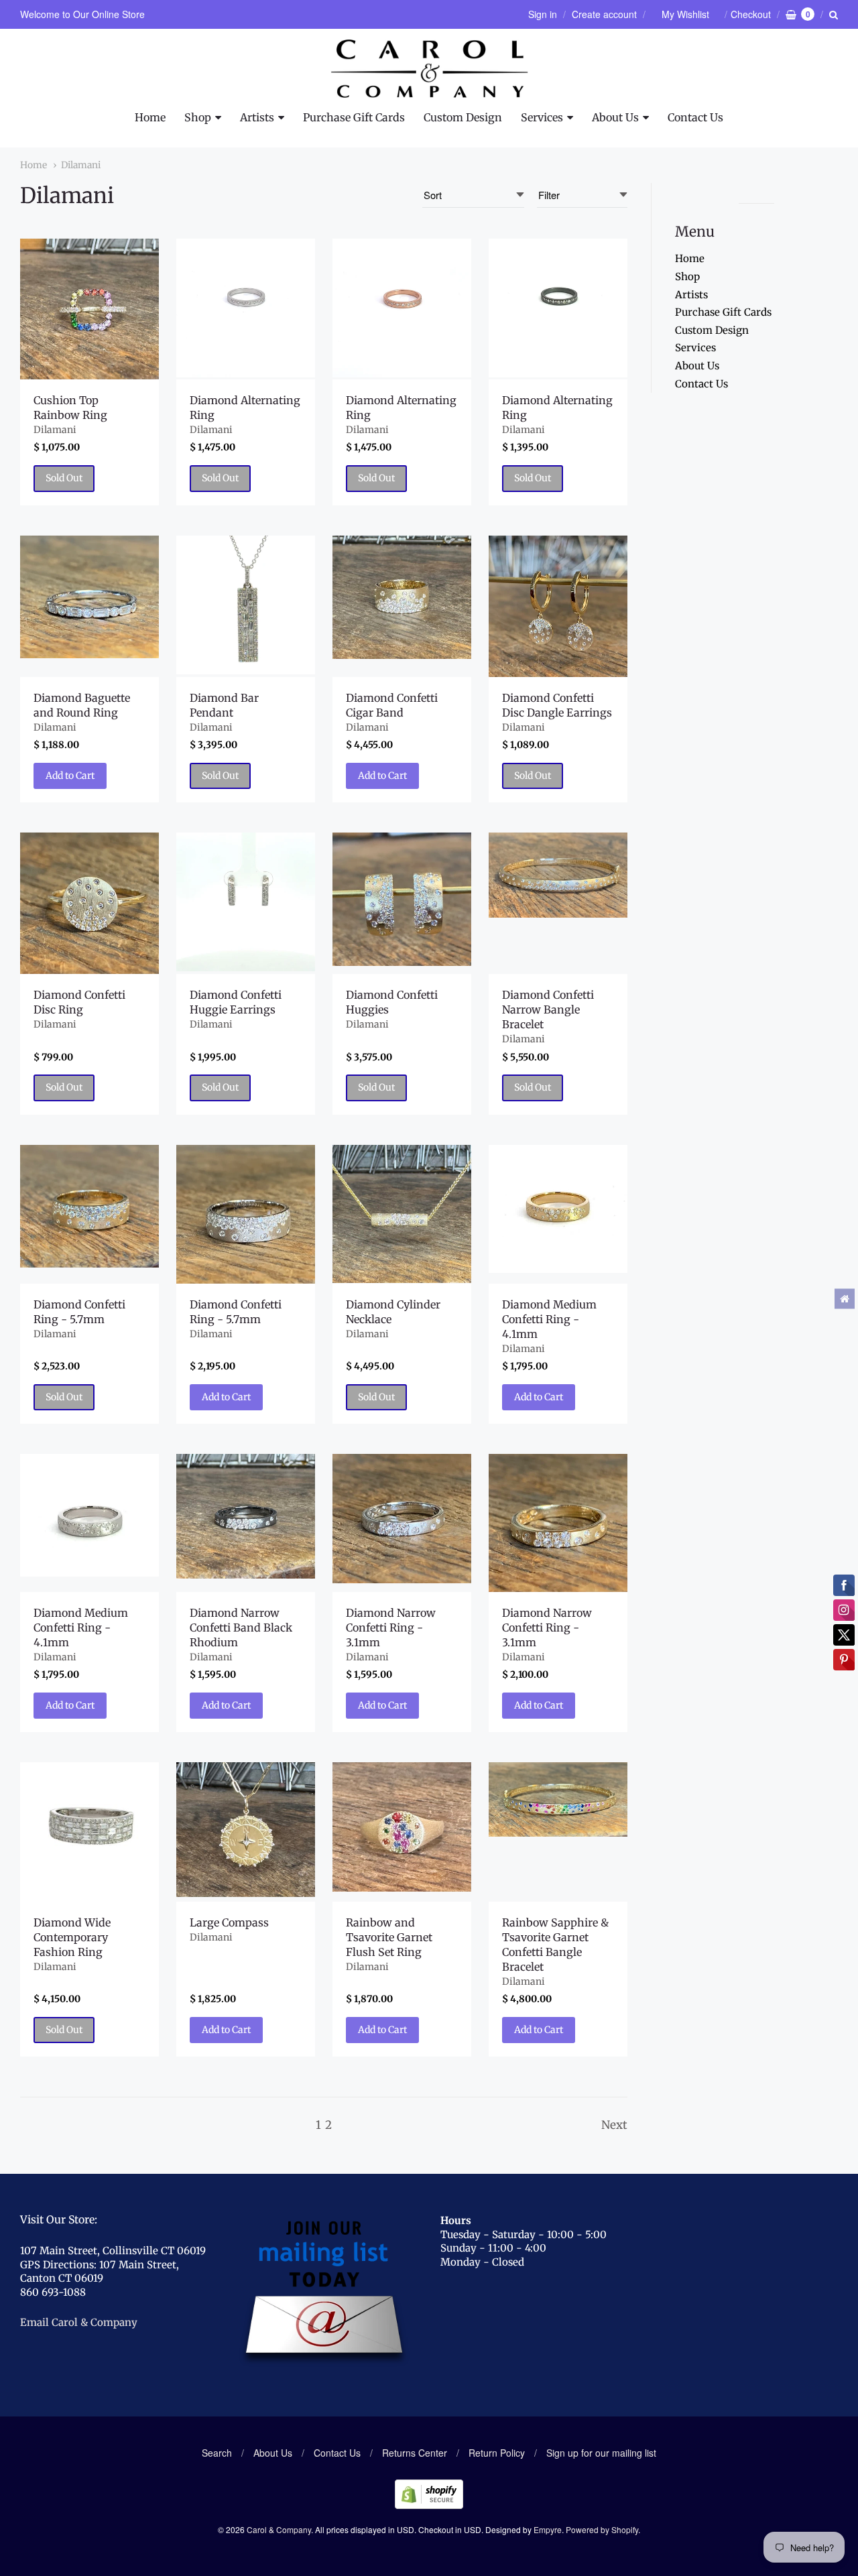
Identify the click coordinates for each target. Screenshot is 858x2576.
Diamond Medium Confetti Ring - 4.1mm (549, 1319)
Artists (257, 117)
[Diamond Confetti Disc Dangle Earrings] (558, 606)
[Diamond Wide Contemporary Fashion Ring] (89, 1832)
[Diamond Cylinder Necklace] (402, 1214)
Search (217, 2453)
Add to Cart (70, 776)
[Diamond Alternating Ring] (246, 308)
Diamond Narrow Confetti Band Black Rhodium (241, 1628)
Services (542, 117)
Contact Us (695, 117)
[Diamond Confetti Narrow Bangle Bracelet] (558, 875)
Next (614, 2125)
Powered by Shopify (602, 2529)
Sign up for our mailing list (601, 2453)
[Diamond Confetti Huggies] (402, 899)
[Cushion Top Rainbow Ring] (89, 309)
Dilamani (81, 165)
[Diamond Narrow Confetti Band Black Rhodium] (246, 1516)
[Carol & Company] (429, 69)
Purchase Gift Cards (354, 117)
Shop (198, 117)
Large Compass (229, 1922)
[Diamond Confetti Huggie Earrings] (246, 902)
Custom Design (463, 117)
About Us (615, 117)
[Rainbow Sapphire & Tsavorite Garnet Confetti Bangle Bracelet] (558, 1799)
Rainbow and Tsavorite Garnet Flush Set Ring (389, 1937)
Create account (604, 14)
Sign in (543, 14)
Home (150, 117)
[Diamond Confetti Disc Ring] (89, 903)
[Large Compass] (246, 1829)
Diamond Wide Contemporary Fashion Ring (72, 1937)
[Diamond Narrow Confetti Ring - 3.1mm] (402, 1519)
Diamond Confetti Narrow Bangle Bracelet (548, 1009)
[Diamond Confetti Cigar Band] (402, 598)
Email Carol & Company (79, 2322)
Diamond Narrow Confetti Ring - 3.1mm (391, 1628)
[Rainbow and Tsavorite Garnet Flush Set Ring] (402, 1827)
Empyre (548, 2529)
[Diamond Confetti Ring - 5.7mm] (89, 1206)
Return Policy (497, 2453)
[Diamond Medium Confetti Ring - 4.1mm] (558, 1209)
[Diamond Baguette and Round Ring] (89, 597)
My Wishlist (685, 14)
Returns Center (415, 2453)
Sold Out (64, 478)
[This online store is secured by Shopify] (429, 2505)
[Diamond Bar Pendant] (246, 605)
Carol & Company (279, 2529)
